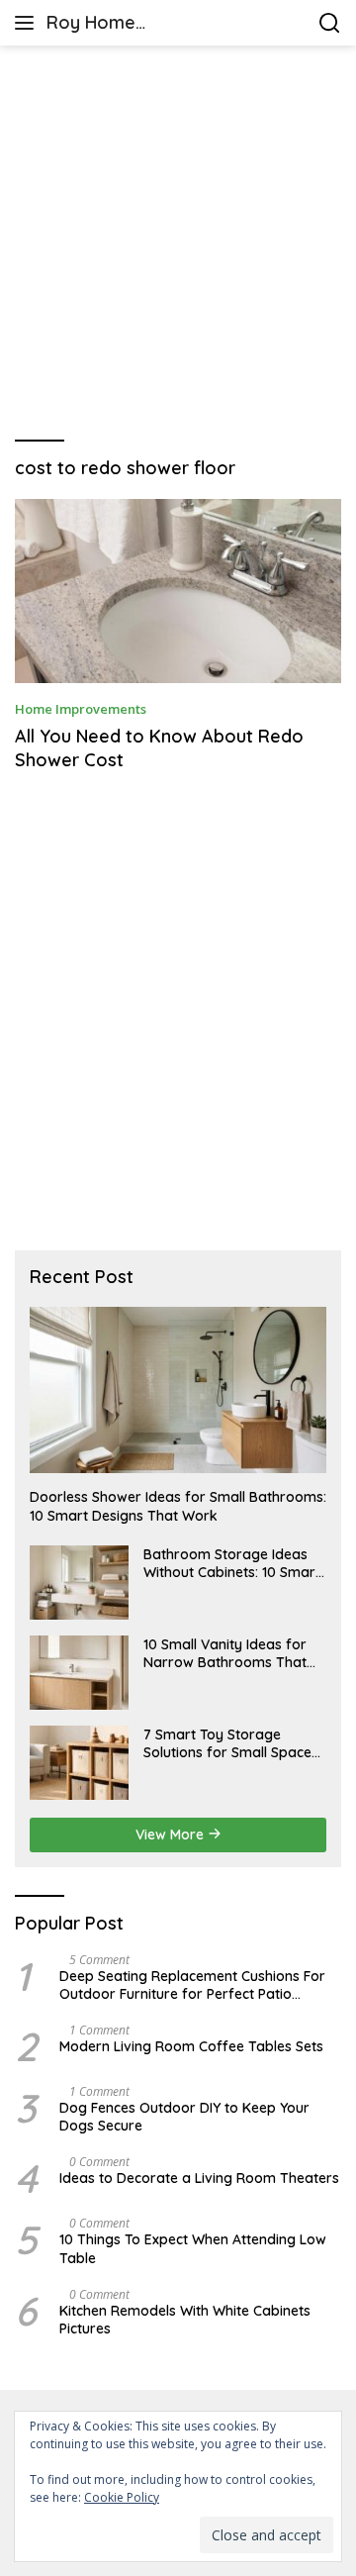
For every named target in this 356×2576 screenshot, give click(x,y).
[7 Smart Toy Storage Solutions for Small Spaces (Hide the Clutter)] (79, 1763)
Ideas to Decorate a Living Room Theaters (199, 2178)
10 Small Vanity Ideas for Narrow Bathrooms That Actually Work (225, 1653)
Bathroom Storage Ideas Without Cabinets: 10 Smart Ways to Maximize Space (232, 1563)
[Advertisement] (178, 244)
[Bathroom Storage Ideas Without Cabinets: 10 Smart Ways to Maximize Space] (79, 1583)
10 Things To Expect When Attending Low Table (193, 2248)
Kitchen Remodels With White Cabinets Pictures (185, 2320)
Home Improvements (81, 709)
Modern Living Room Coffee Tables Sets (191, 2046)
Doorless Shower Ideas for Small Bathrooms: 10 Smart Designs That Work (178, 1506)
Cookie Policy (122, 2497)
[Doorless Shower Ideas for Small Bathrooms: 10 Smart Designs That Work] (178, 1390)
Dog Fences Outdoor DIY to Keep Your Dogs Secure (184, 2117)
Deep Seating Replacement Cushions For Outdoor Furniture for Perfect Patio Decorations (192, 1985)
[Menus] (28, 23)
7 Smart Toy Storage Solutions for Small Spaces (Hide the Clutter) (231, 1743)
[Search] (330, 23)
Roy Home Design (91, 24)
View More (172, 1834)
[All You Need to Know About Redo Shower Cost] (178, 591)
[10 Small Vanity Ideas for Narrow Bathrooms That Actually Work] (79, 1673)
